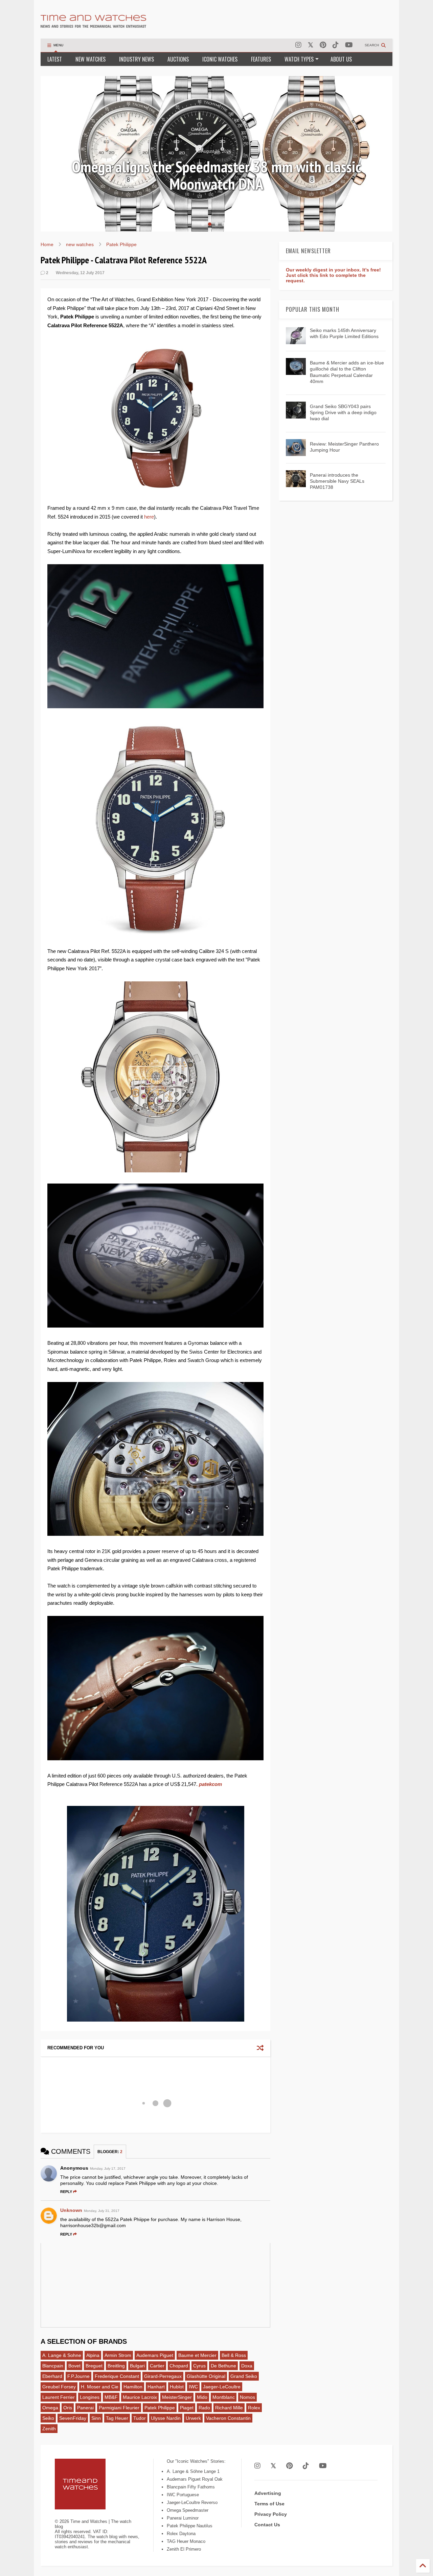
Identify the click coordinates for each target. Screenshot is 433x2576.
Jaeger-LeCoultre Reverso (192, 2502)
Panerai (85, 2408)
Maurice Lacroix (140, 2397)
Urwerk (193, 2418)
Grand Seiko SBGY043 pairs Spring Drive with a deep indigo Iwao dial (343, 412)
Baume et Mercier (197, 2355)
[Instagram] (298, 45)
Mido (202, 2397)
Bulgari (137, 2366)
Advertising (268, 2493)
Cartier (157, 2366)
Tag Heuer (117, 2418)
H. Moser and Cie (100, 2387)
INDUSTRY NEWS (136, 59)
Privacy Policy (271, 2514)
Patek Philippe (121, 244)
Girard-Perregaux (163, 2376)
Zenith (49, 2429)
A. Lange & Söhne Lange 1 (193, 2471)
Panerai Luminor (183, 2518)
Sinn (96, 2418)
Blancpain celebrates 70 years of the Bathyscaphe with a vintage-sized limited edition (216, 175)
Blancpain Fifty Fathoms (191, 2487)
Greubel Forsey (59, 2387)
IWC (193, 2387)
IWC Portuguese (183, 2495)
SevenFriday (73, 2418)
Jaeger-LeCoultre (222, 2387)
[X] (311, 45)
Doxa (247, 2366)
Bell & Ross (234, 2355)
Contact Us (267, 2525)
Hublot (177, 2387)
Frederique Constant (117, 2376)
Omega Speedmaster (188, 2510)
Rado (204, 2408)
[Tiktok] (336, 45)
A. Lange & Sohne (62, 2355)
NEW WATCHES (90, 59)
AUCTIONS (178, 59)
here (149, 517)
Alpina (93, 2355)
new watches (80, 244)
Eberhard (52, 2376)
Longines (90, 2397)
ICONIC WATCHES (220, 59)
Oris (68, 2408)
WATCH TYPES (299, 59)
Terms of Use (269, 2504)
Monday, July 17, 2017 (108, 2168)
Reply (66, 2192)
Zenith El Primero (184, 2549)
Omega (50, 2408)
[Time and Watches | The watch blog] (93, 25)
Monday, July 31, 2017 (102, 2211)
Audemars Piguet (155, 2355)
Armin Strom (118, 2355)
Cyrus (199, 2366)
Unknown (71, 2210)
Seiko (48, 2418)
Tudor (140, 2418)
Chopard (179, 2366)
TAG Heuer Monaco (186, 2541)
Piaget (187, 2408)
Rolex (254, 2408)
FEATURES (261, 59)
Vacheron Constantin (228, 2418)
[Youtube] (349, 45)
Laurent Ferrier (59, 2397)
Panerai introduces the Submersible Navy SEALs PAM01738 (337, 481)
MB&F (111, 2397)
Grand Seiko (244, 2376)
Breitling (116, 2366)
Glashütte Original (206, 2376)
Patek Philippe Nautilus (190, 2526)
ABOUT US (341, 59)
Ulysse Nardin (166, 2418)
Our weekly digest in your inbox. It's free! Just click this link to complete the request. (333, 275)
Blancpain (53, 2366)
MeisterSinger (177, 2397)
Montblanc (224, 2397)
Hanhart (156, 2387)
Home (47, 244)
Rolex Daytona (181, 2534)
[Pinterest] (323, 45)
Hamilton (133, 2387)
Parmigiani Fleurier (119, 2408)
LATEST (55, 59)
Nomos (247, 2397)
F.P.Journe (78, 2376)
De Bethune (223, 2366)
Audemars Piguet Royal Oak (195, 2479)
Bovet (74, 2366)
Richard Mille (229, 2408)
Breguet (94, 2366)
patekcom (210, 1784)
